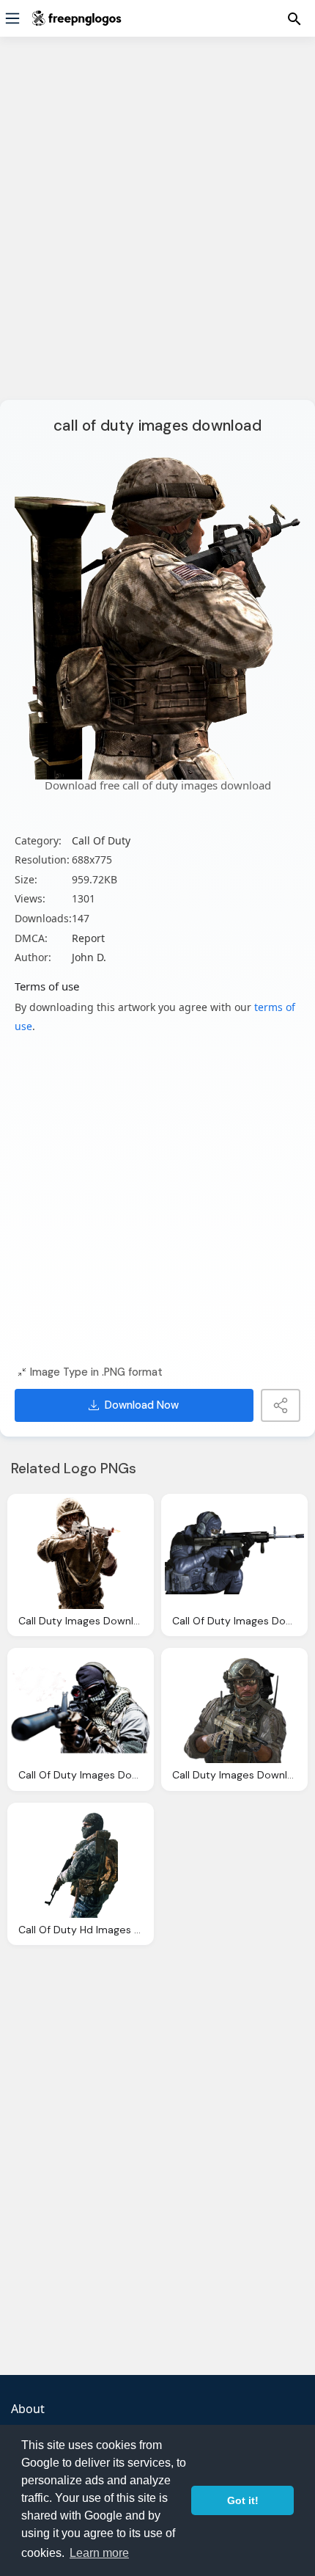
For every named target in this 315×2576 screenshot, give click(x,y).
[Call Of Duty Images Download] (234, 1553)
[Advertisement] (157, 227)
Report (88, 938)
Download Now (142, 1405)
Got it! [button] (243, 2500)
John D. (89, 957)
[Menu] (12, 18)
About (28, 2409)
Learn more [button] (99, 2553)
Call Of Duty (101, 840)
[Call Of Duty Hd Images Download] (81, 1862)
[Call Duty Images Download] (81, 1553)
